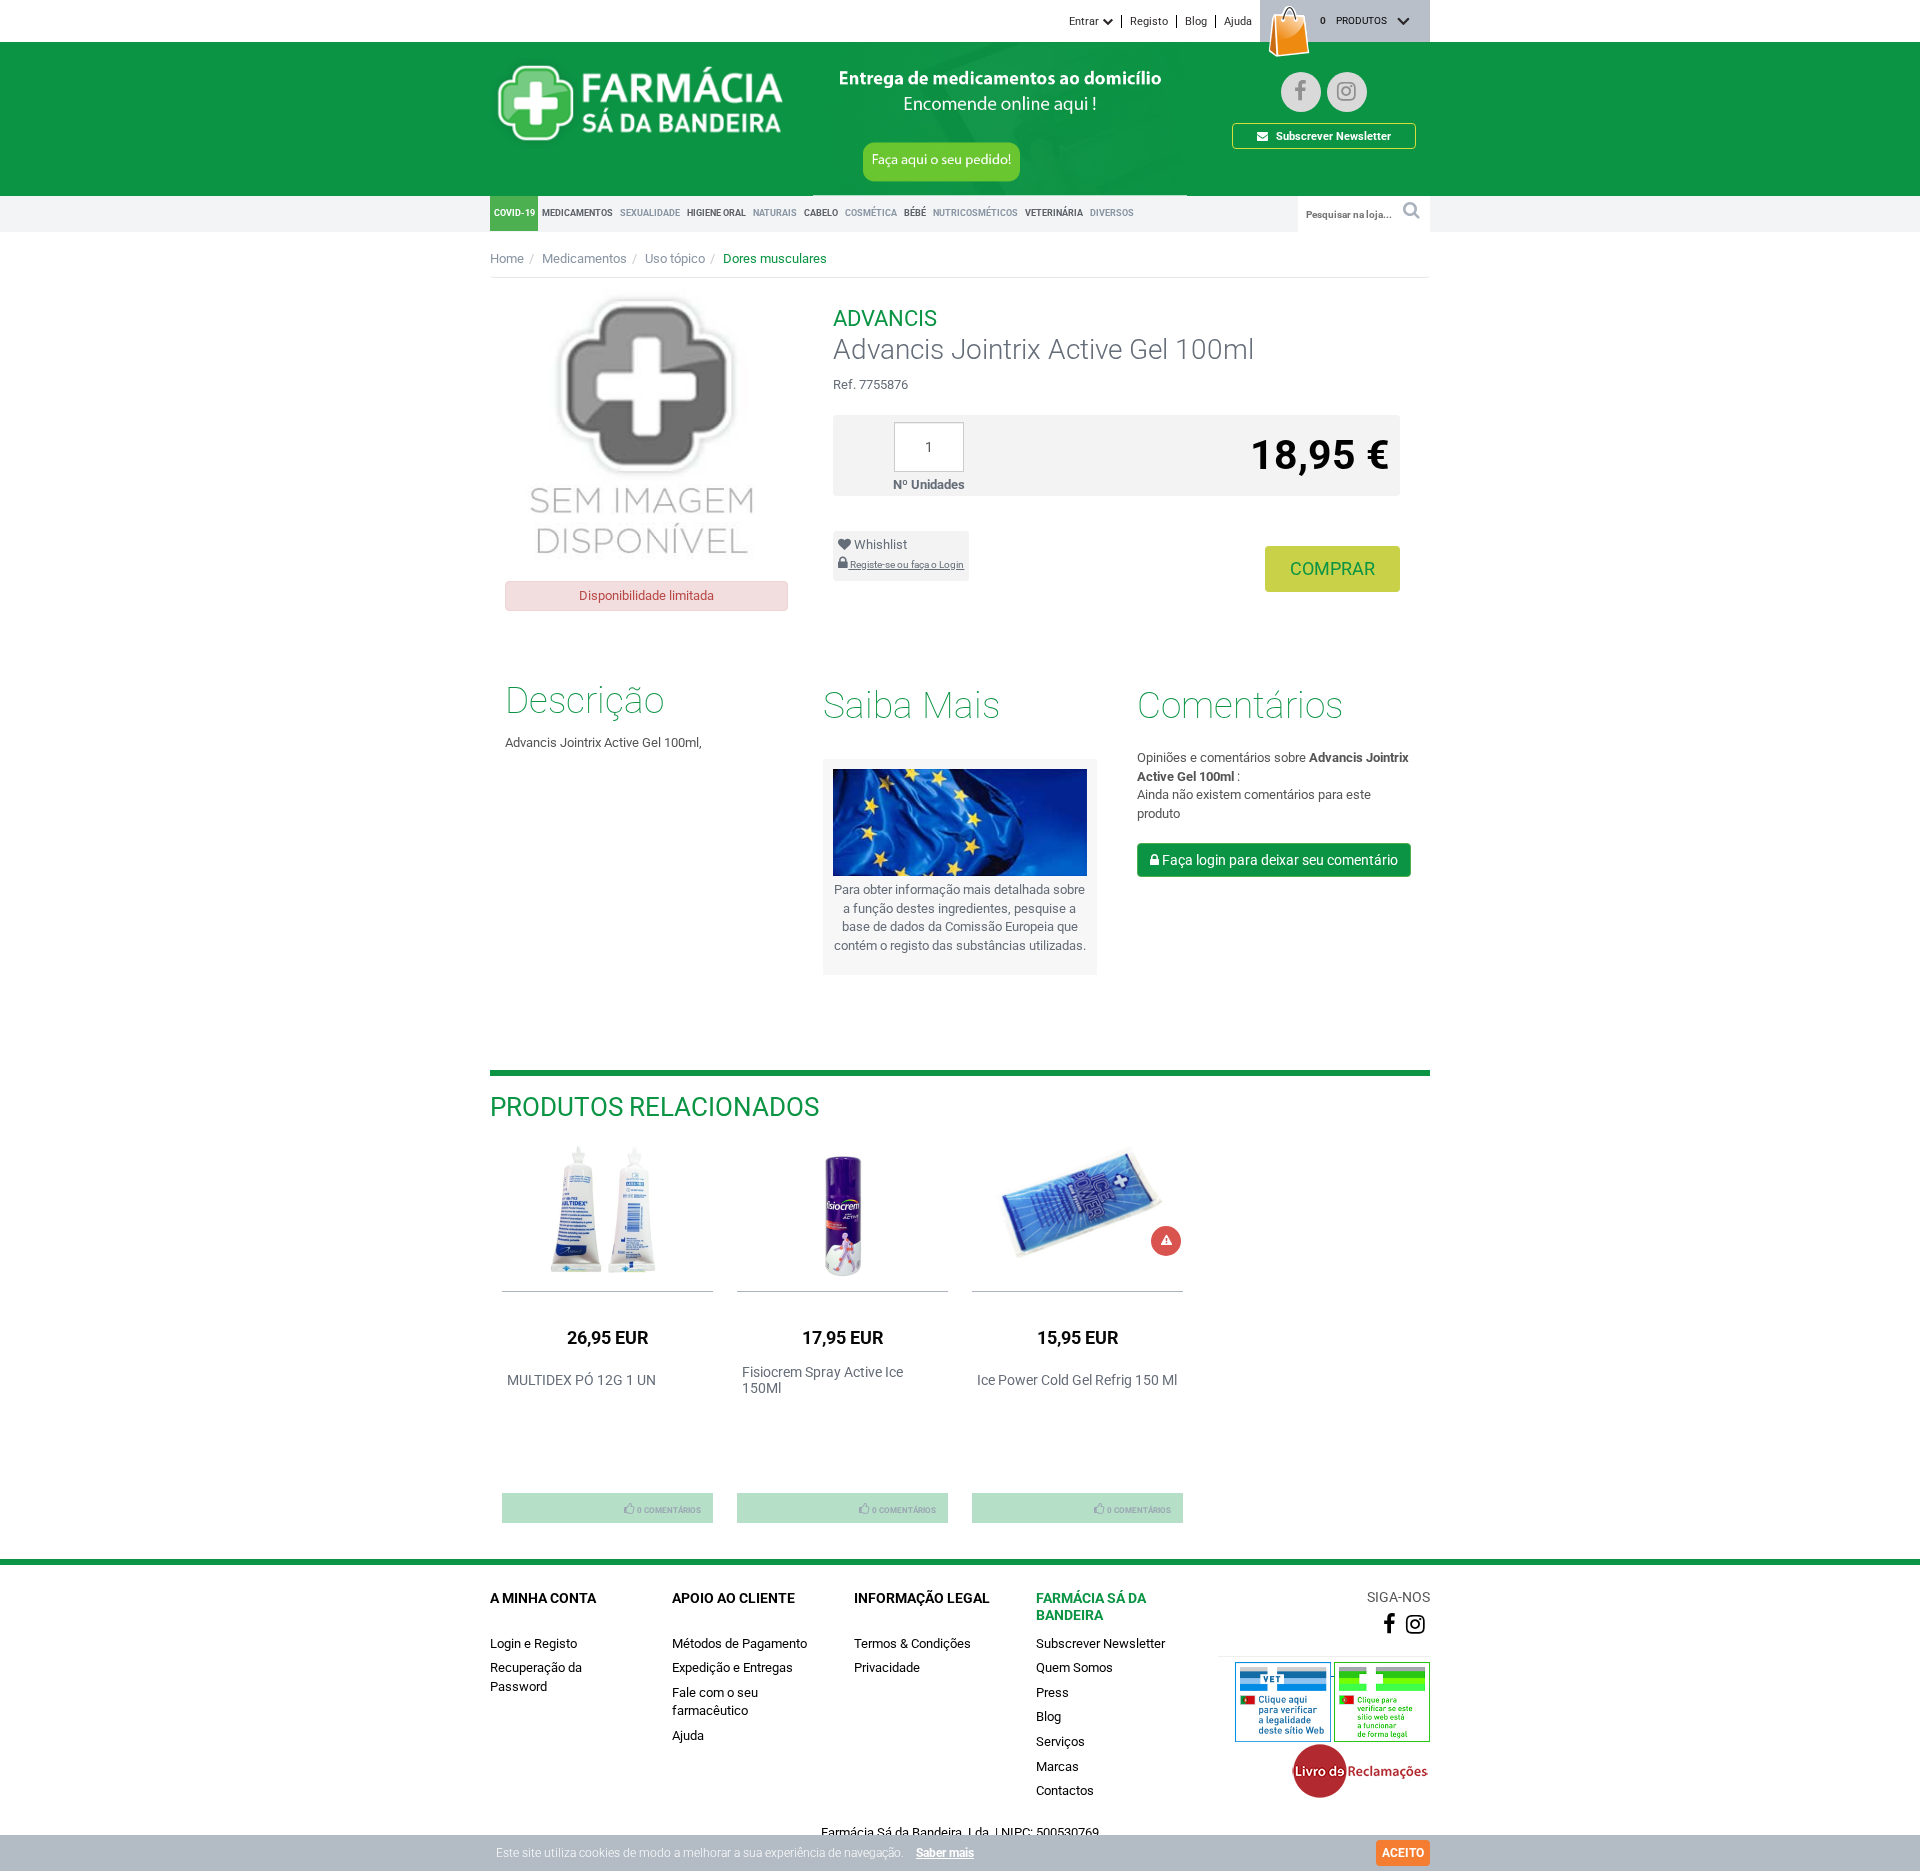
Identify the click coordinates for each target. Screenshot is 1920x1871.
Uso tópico (675, 258)
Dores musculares (775, 258)
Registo (1149, 21)
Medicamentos (584, 258)
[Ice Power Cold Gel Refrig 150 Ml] (1077, 1202)
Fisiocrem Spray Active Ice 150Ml (822, 1380)
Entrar (1085, 21)
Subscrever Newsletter (1332, 136)
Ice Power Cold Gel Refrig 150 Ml (1077, 1380)
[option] (607, 1334)
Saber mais (945, 1853)
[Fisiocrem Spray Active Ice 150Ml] (842, 1213)
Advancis (885, 318)
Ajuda (1238, 21)
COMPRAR (1332, 568)
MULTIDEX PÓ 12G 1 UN (581, 1380)
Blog (1196, 21)
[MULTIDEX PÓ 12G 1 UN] (607, 1209)
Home (507, 258)
